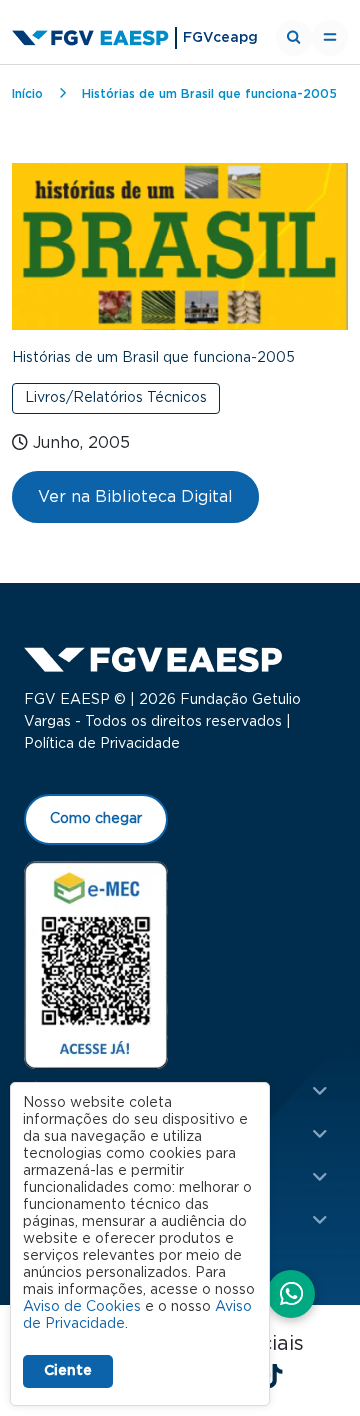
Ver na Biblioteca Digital (135, 497)
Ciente (68, 1371)
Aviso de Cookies (82, 1307)
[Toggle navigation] (330, 38)
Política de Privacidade (102, 744)
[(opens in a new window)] (96, 964)
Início (27, 94)
